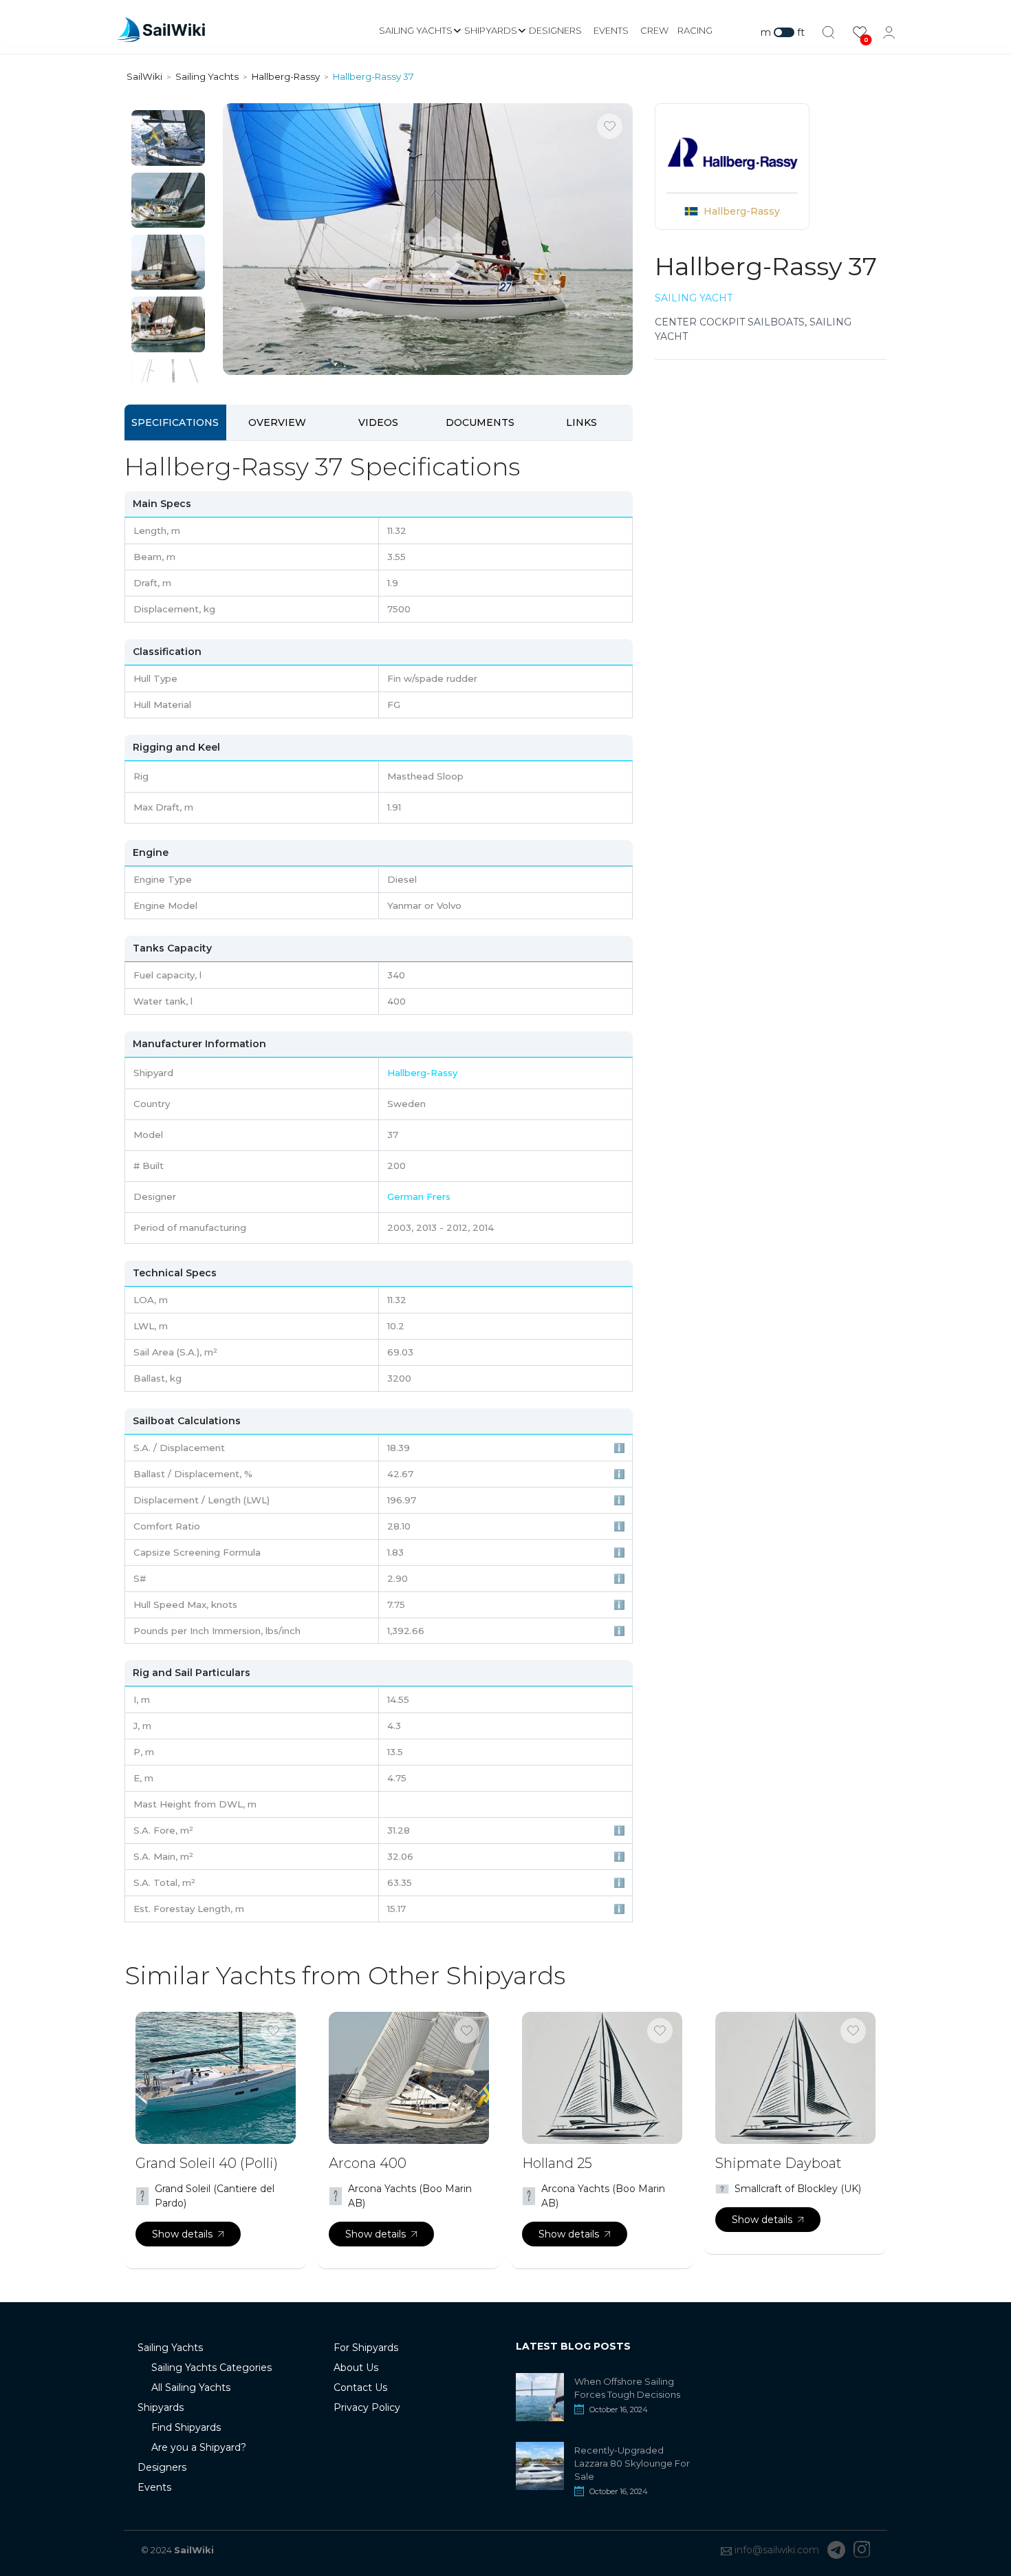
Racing (695, 30)
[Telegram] (836, 2550)
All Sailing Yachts (191, 2387)
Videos (378, 422)
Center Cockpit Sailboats (730, 322)
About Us (356, 2368)
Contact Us (360, 2387)
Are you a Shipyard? (199, 2447)
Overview (277, 422)
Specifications (175, 422)
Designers (555, 30)
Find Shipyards (186, 2427)
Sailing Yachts (416, 30)
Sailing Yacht (694, 298)
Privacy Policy (367, 2407)
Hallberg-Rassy (742, 211)
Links (581, 422)
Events (611, 30)
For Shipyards (366, 2348)
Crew (654, 30)
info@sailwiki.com (777, 2550)
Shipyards (491, 30)
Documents (480, 422)
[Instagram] (862, 2550)
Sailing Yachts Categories (211, 2368)
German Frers (419, 1196)
